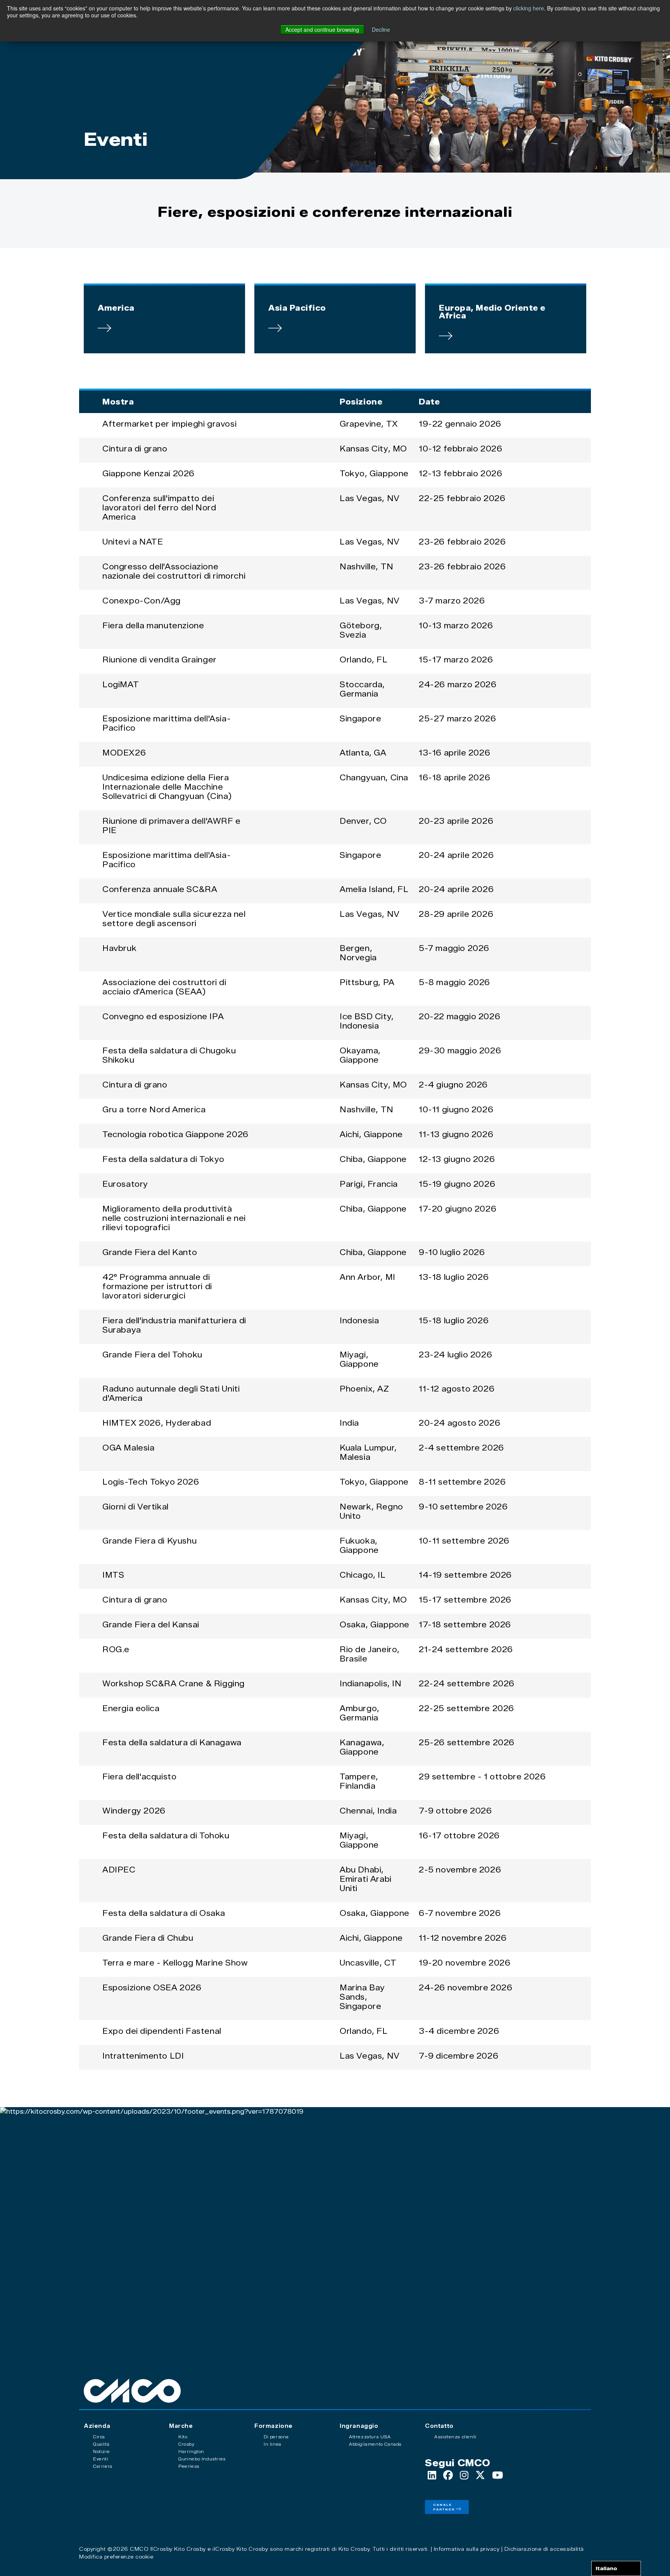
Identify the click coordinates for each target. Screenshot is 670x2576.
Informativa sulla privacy (467, 2549)
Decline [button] (381, 29)
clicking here (529, 8)
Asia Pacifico (297, 308)
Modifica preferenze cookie (116, 2557)
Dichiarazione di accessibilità (544, 2549)
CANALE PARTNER (444, 2507)
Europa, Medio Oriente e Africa (492, 312)
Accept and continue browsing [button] (322, 29)
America (116, 308)
